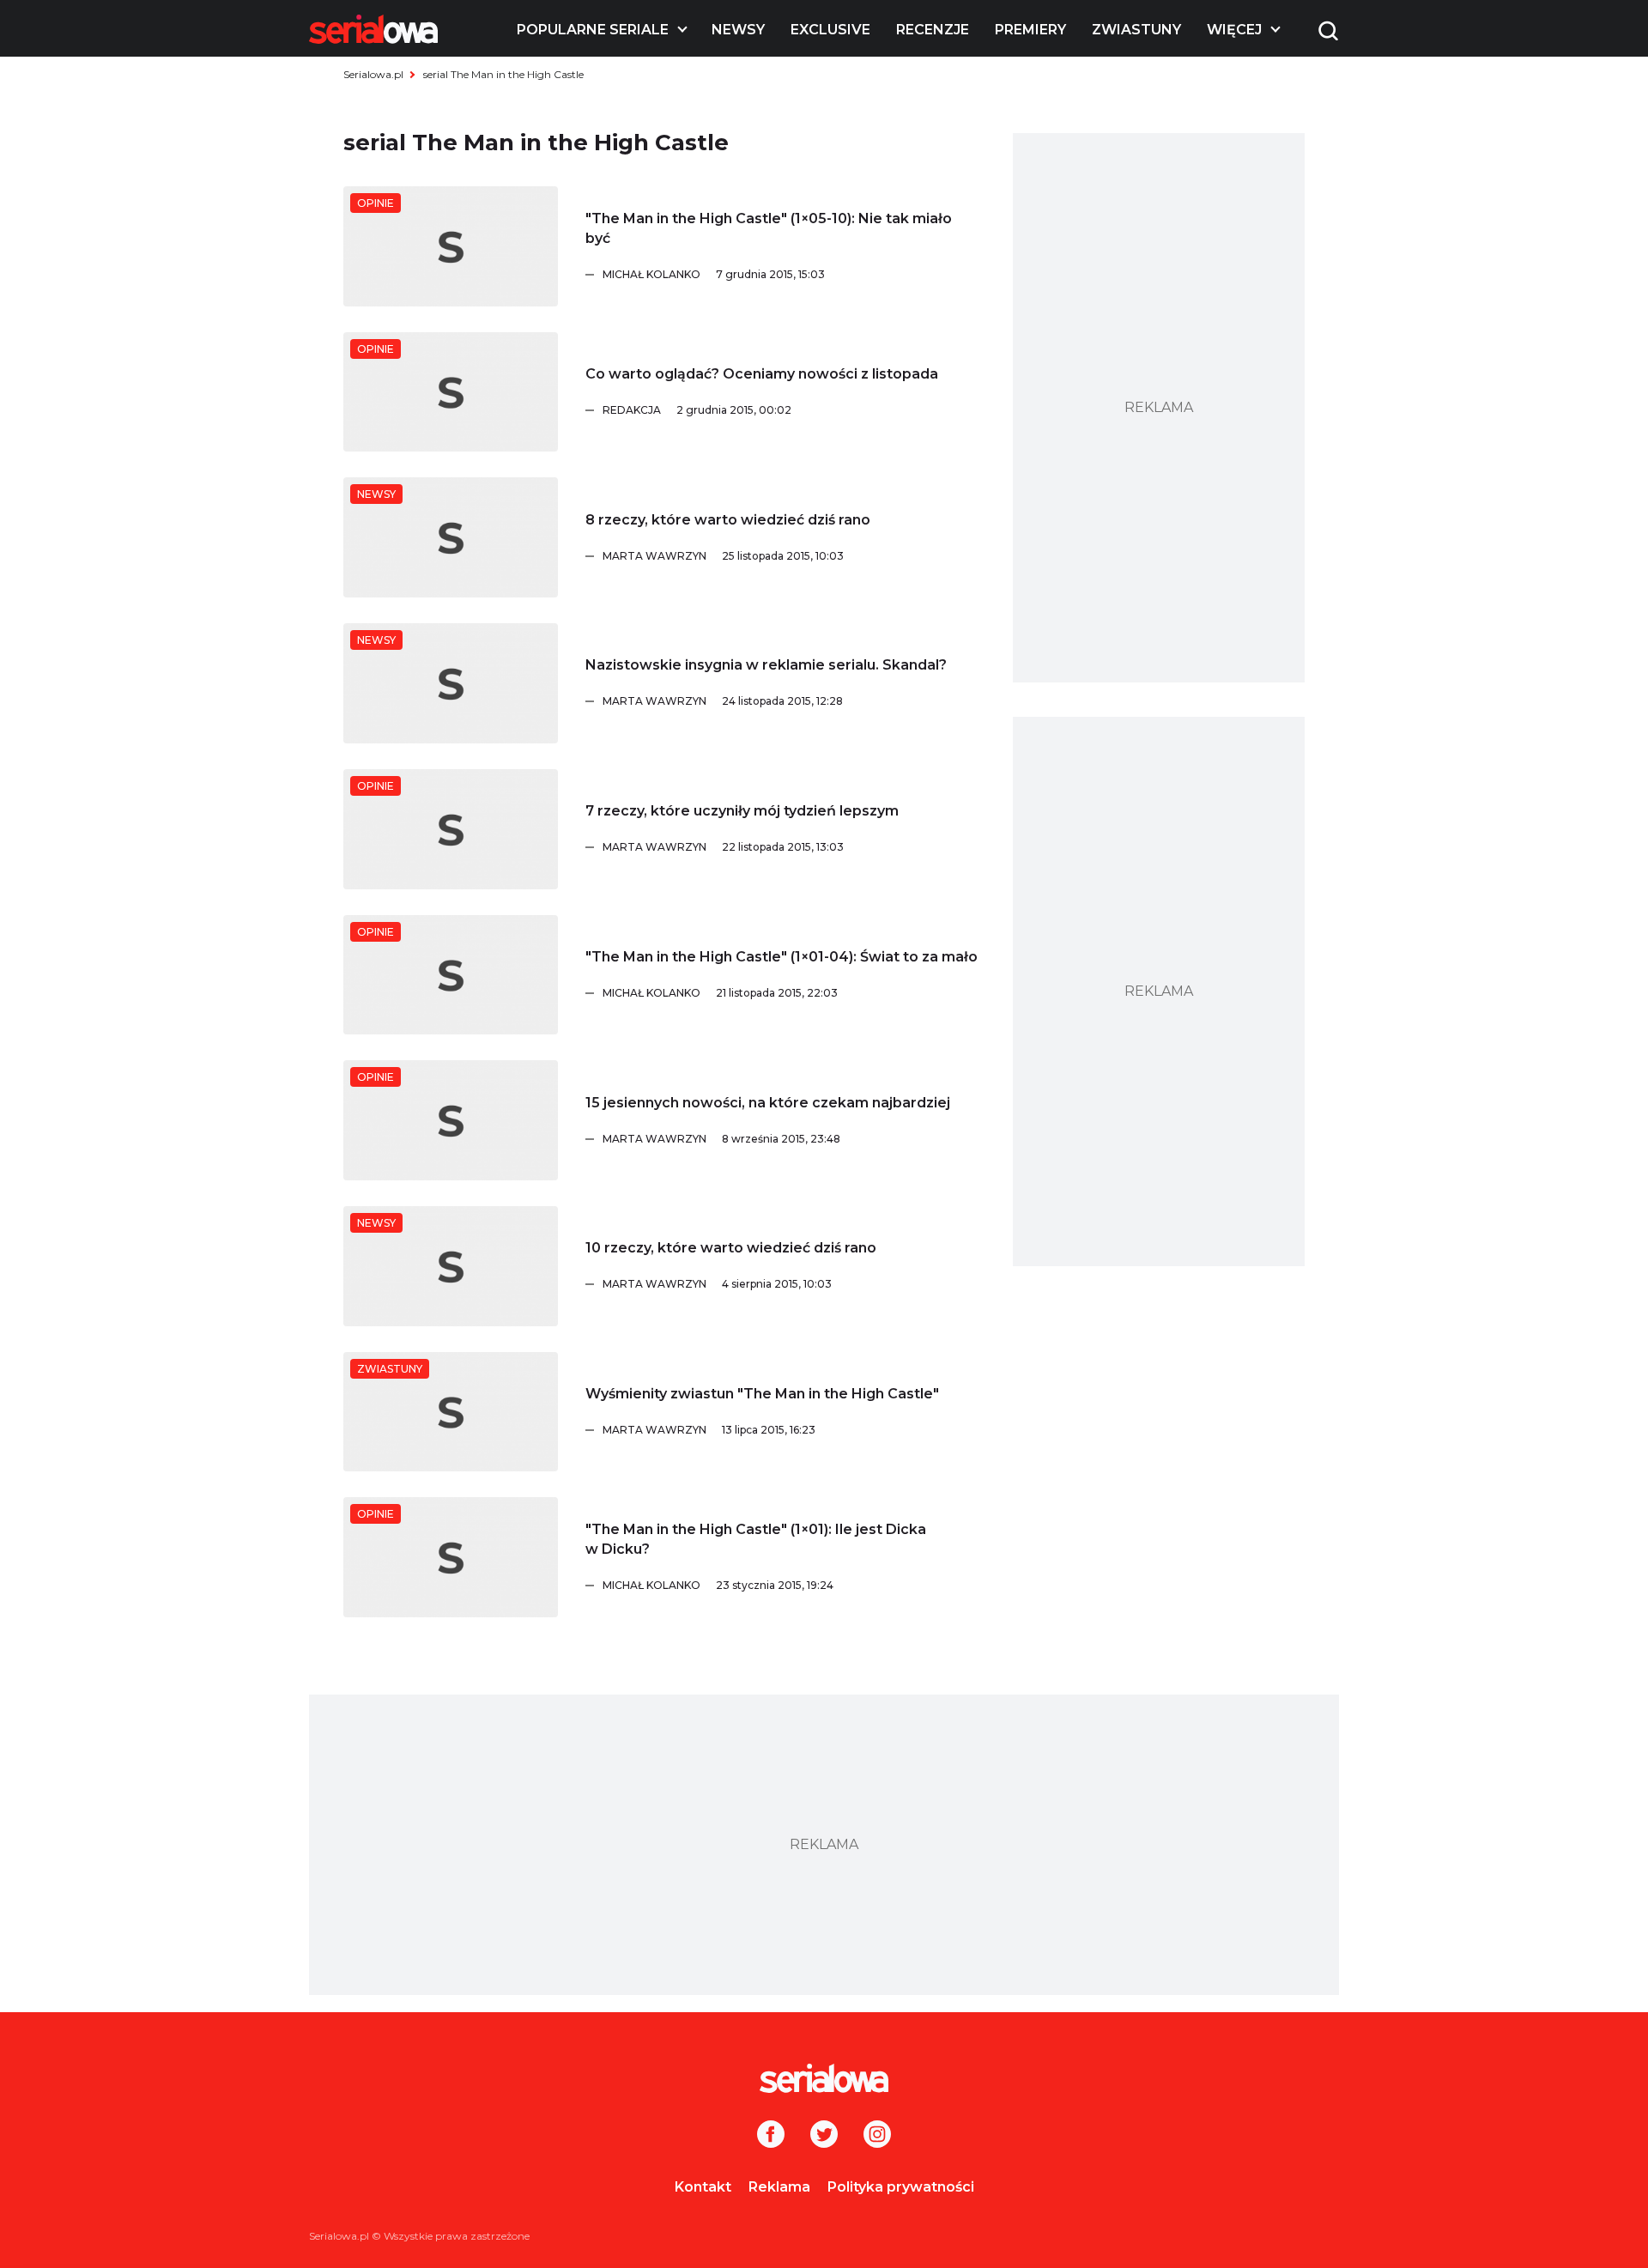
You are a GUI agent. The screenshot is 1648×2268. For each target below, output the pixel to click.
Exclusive (830, 30)
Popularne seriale (593, 30)
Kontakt (703, 2187)
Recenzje (933, 30)
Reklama (779, 2187)
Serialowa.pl (373, 74)
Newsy (738, 30)
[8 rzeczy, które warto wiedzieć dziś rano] (451, 537)
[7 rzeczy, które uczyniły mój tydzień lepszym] (451, 829)
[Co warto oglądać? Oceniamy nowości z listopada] (451, 392)
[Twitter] (824, 2136)
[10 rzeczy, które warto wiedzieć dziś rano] (451, 1266)
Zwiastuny (1136, 30)
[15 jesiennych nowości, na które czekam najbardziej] (451, 1120)
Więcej (1234, 30)
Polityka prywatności (901, 2187)
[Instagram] (877, 2136)
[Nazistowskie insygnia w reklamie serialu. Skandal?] (451, 683)
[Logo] (373, 29)
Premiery (1030, 30)
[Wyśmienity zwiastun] (451, 1412)
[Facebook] (771, 2136)
